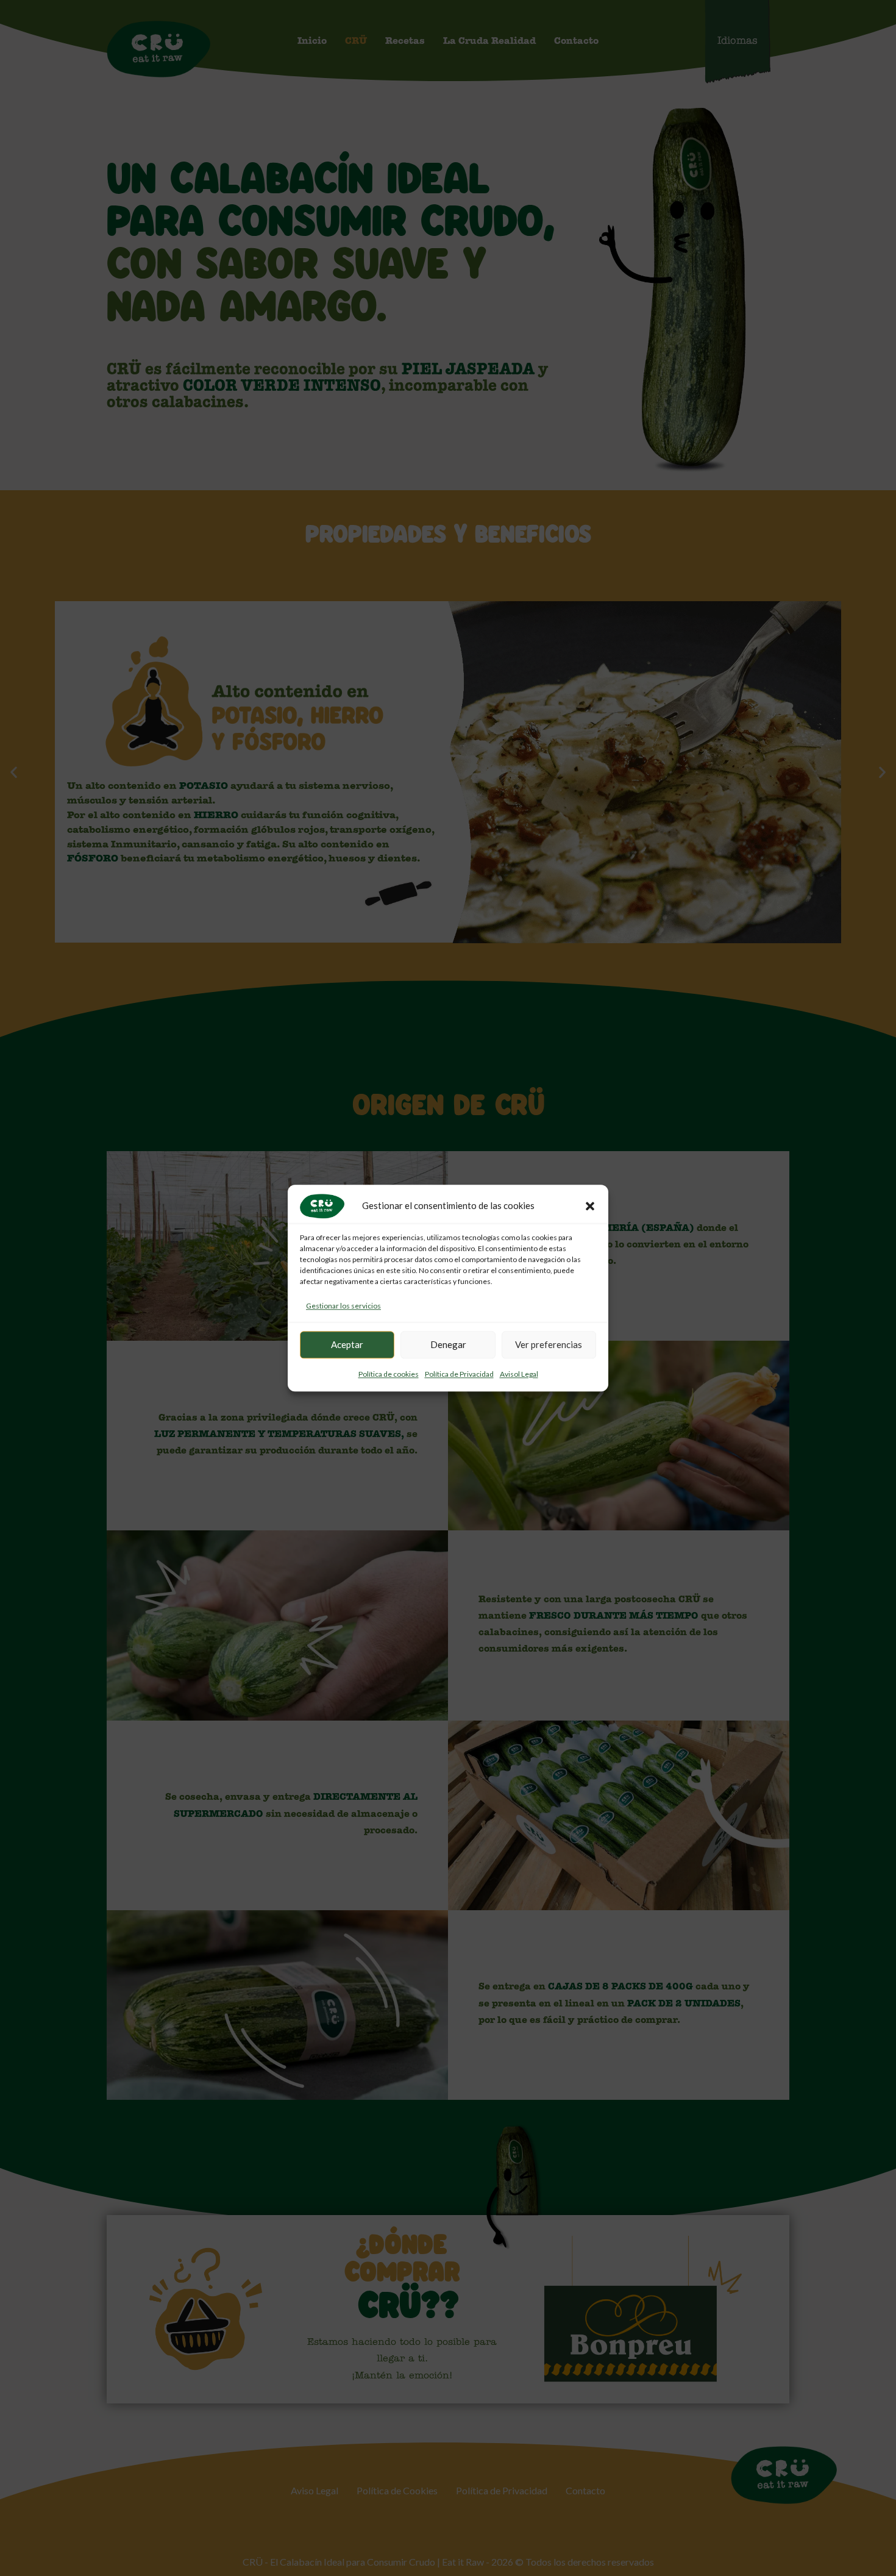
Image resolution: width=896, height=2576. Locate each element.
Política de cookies (389, 1374)
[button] (590, 1206)
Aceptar (347, 1345)
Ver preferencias (549, 1345)
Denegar (448, 1345)
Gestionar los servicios (343, 1306)
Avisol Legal (519, 1374)
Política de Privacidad (459, 1374)
